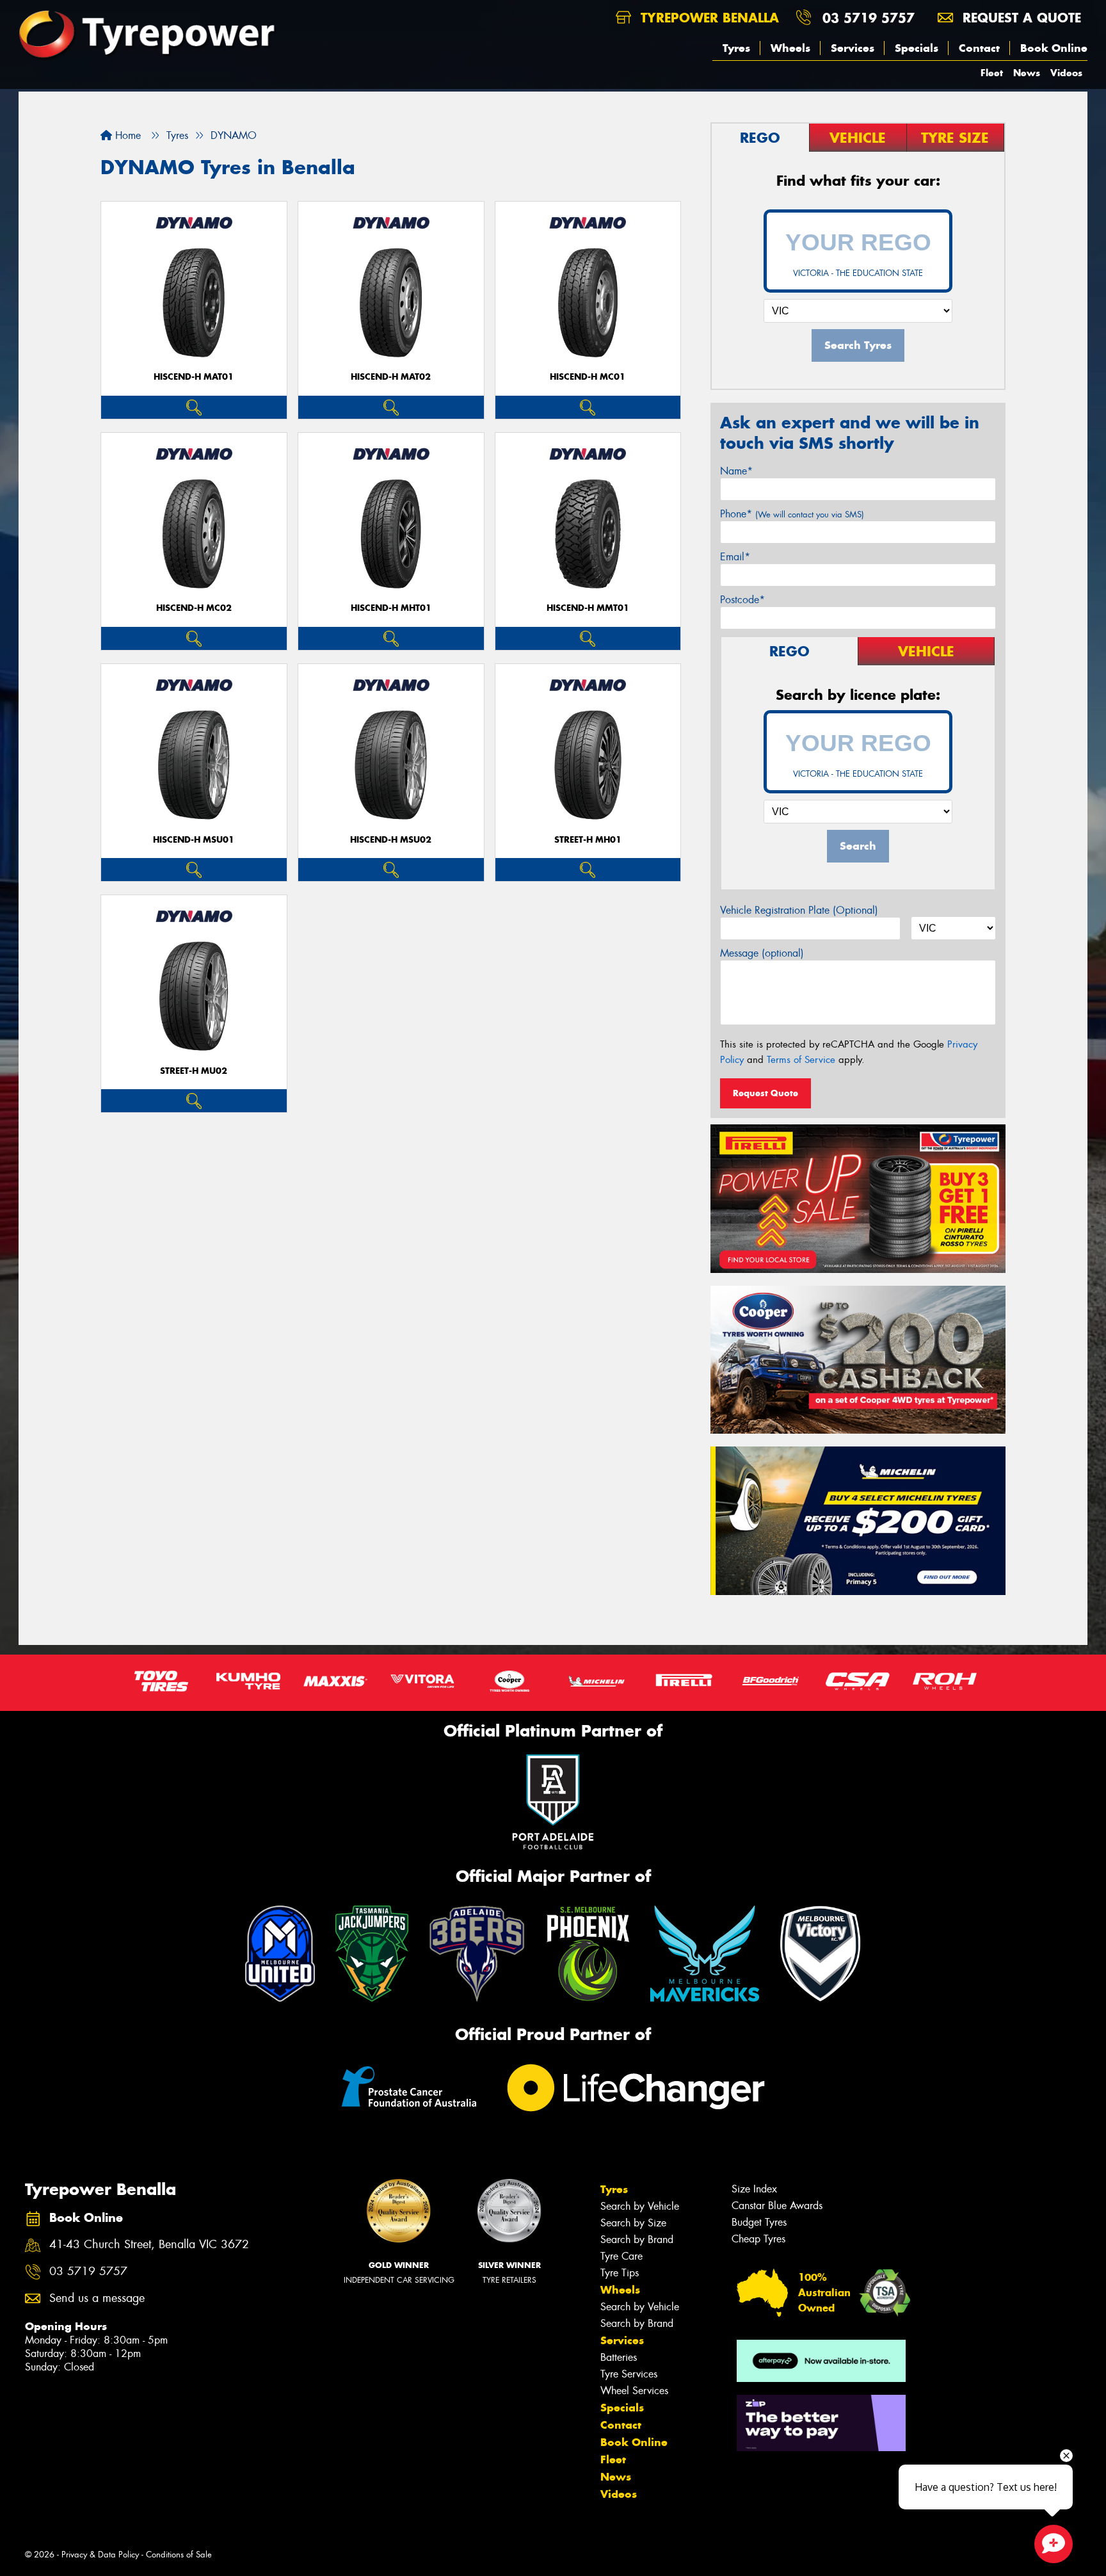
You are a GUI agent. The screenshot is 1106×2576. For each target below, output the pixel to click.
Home (126, 135)
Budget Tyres (759, 2222)
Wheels (790, 48)
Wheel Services (634, 2391)
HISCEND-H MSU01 (194, 840)
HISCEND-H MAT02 (391, 377)
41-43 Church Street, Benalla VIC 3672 (149, 2245)
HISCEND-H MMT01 (588, 608)
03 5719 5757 (869, 18)
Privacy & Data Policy (100, 2555)
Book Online (1054, 48)
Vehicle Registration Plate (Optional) (799, 910)
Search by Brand (637, 2240)
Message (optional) (762, 953)
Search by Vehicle (640, 2206)
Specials (917, 48)
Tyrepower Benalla (708, 18)
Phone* (792, 514)
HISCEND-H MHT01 (391, 608)
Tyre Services (629, 2374)
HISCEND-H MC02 (194, 608)
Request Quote (765, 1093)
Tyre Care (621, 2256)
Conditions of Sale (179, 2555)
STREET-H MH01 (588, 840)
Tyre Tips (620, 2273)
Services (853, 48)
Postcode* (742, 600)
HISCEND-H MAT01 (194, 377)
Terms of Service (801, 1060)
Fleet (992, 73)
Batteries (619, 2357)
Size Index (754, 2189)
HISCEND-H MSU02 (391, 840)
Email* (735, 557)
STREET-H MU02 (194, 1071)
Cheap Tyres (758, 2239)
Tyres (736, 48)
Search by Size (633, 2223)
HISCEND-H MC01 (588, 377)
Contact (979, 48)
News (1027, 73)
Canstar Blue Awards (777, 2206)
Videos (1066, 73)
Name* (736, 471)
